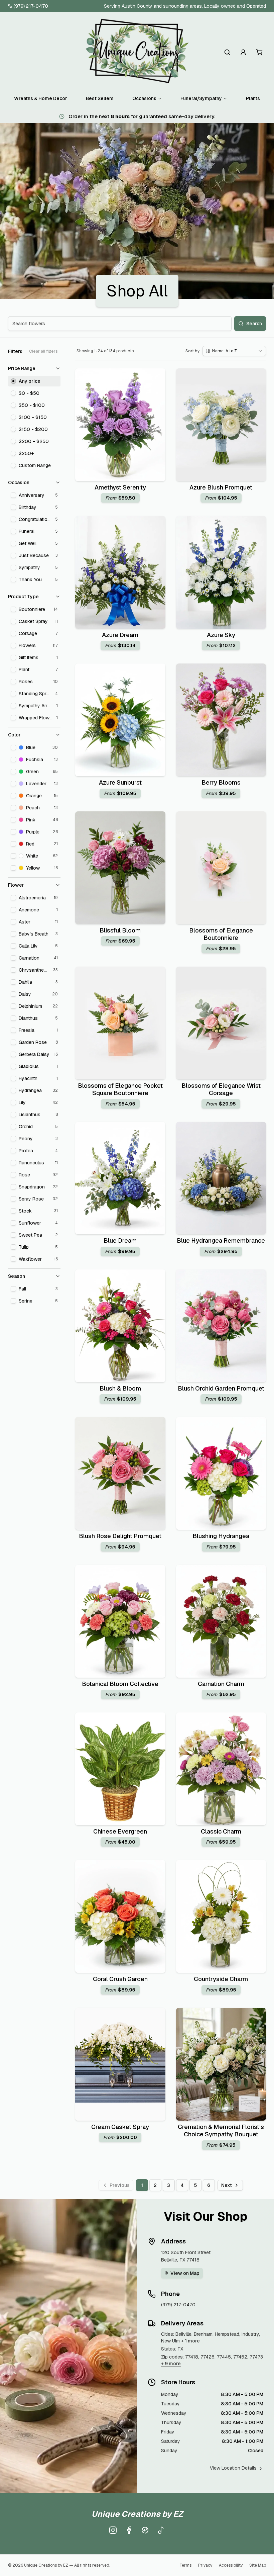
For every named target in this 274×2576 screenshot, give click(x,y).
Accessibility (231, 2565)
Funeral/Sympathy (201, 98)
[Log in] (243, 52)
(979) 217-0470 (31, 6)
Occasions (144, 98)
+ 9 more (171, 2364)
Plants (253, 98)
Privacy (205, 2565)
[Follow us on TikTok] (161, 2530)
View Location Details (233, 2468)
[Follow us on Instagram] (113, 2530)
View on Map (185, 2273)
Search (254, 324)
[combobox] (234, 351)
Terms (185, 2565)
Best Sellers (100, 98)
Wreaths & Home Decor (41, 98)
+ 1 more (190, 2341)
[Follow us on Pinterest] (145, 2530)
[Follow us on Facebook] (129, 2530)
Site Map (258, 2565)
